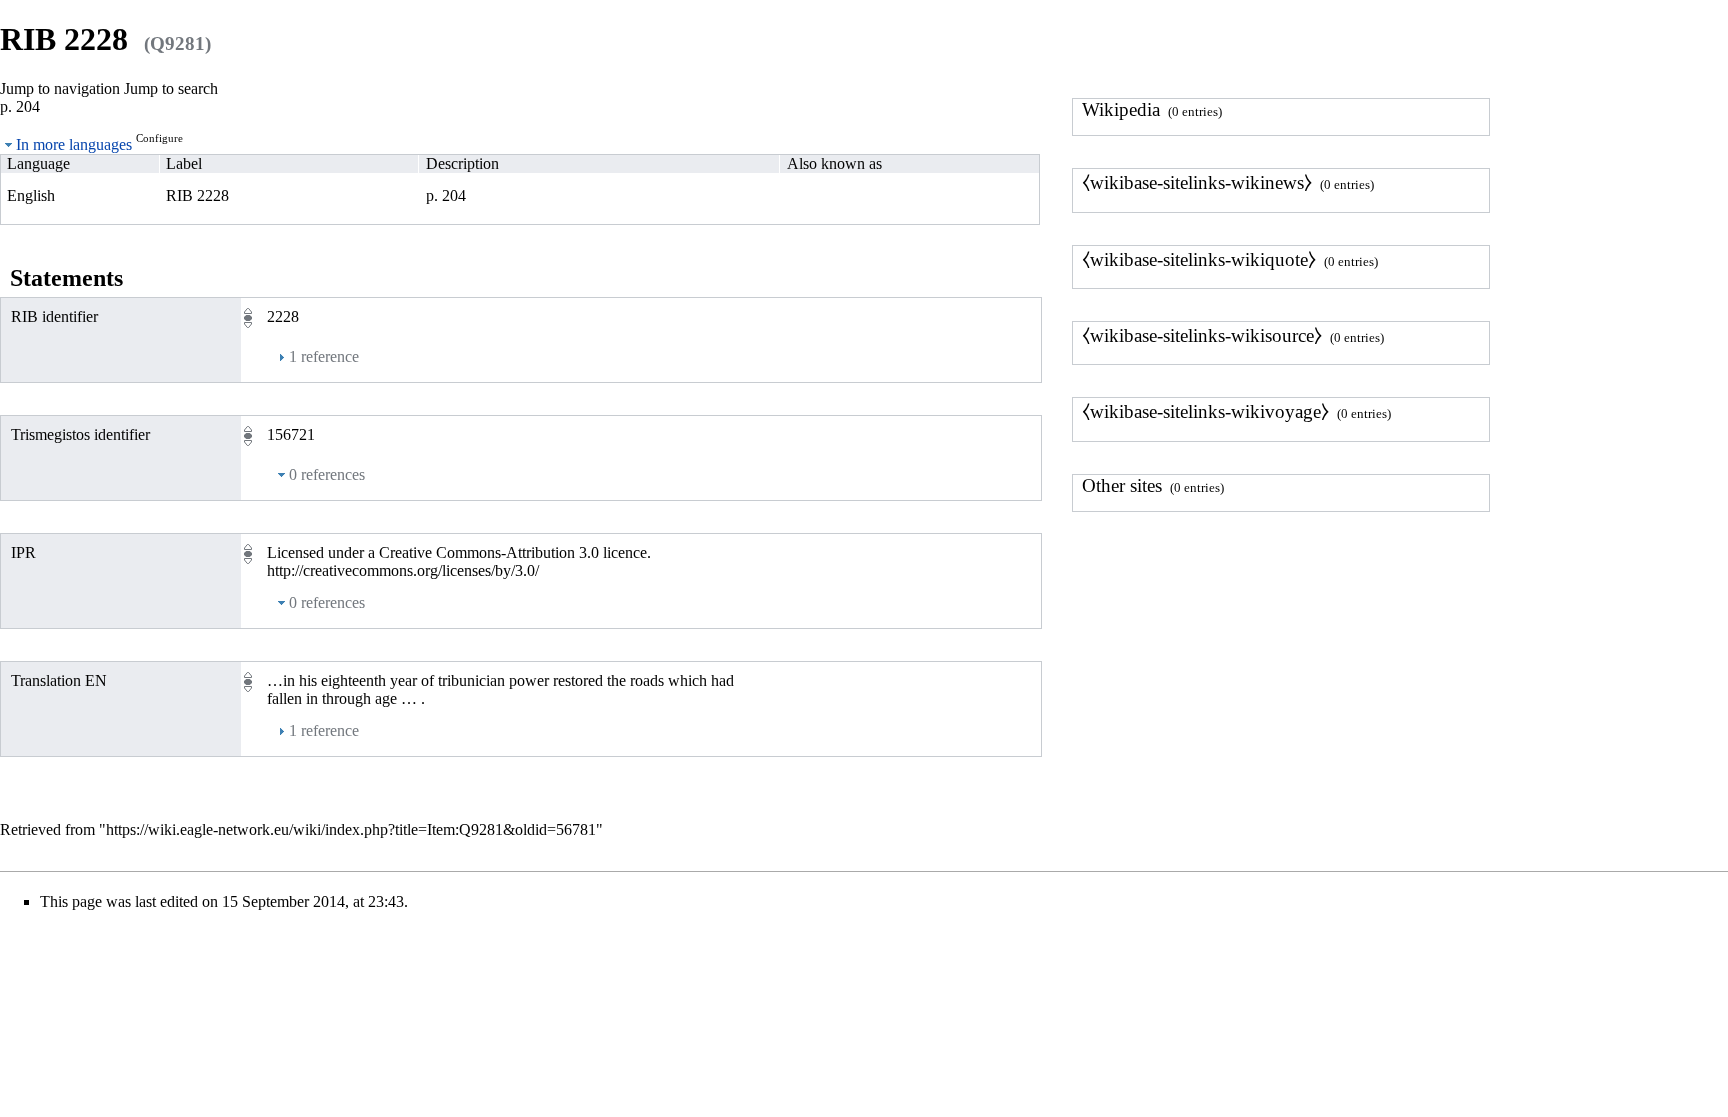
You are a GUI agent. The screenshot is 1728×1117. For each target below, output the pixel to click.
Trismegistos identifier (80, 434)
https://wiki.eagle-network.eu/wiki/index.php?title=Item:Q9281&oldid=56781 (351, 829)
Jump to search (171, 88)
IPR (23, 552)
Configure (159, 138)
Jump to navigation (60, 88)
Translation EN (59, 680)
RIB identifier (54, 316)
